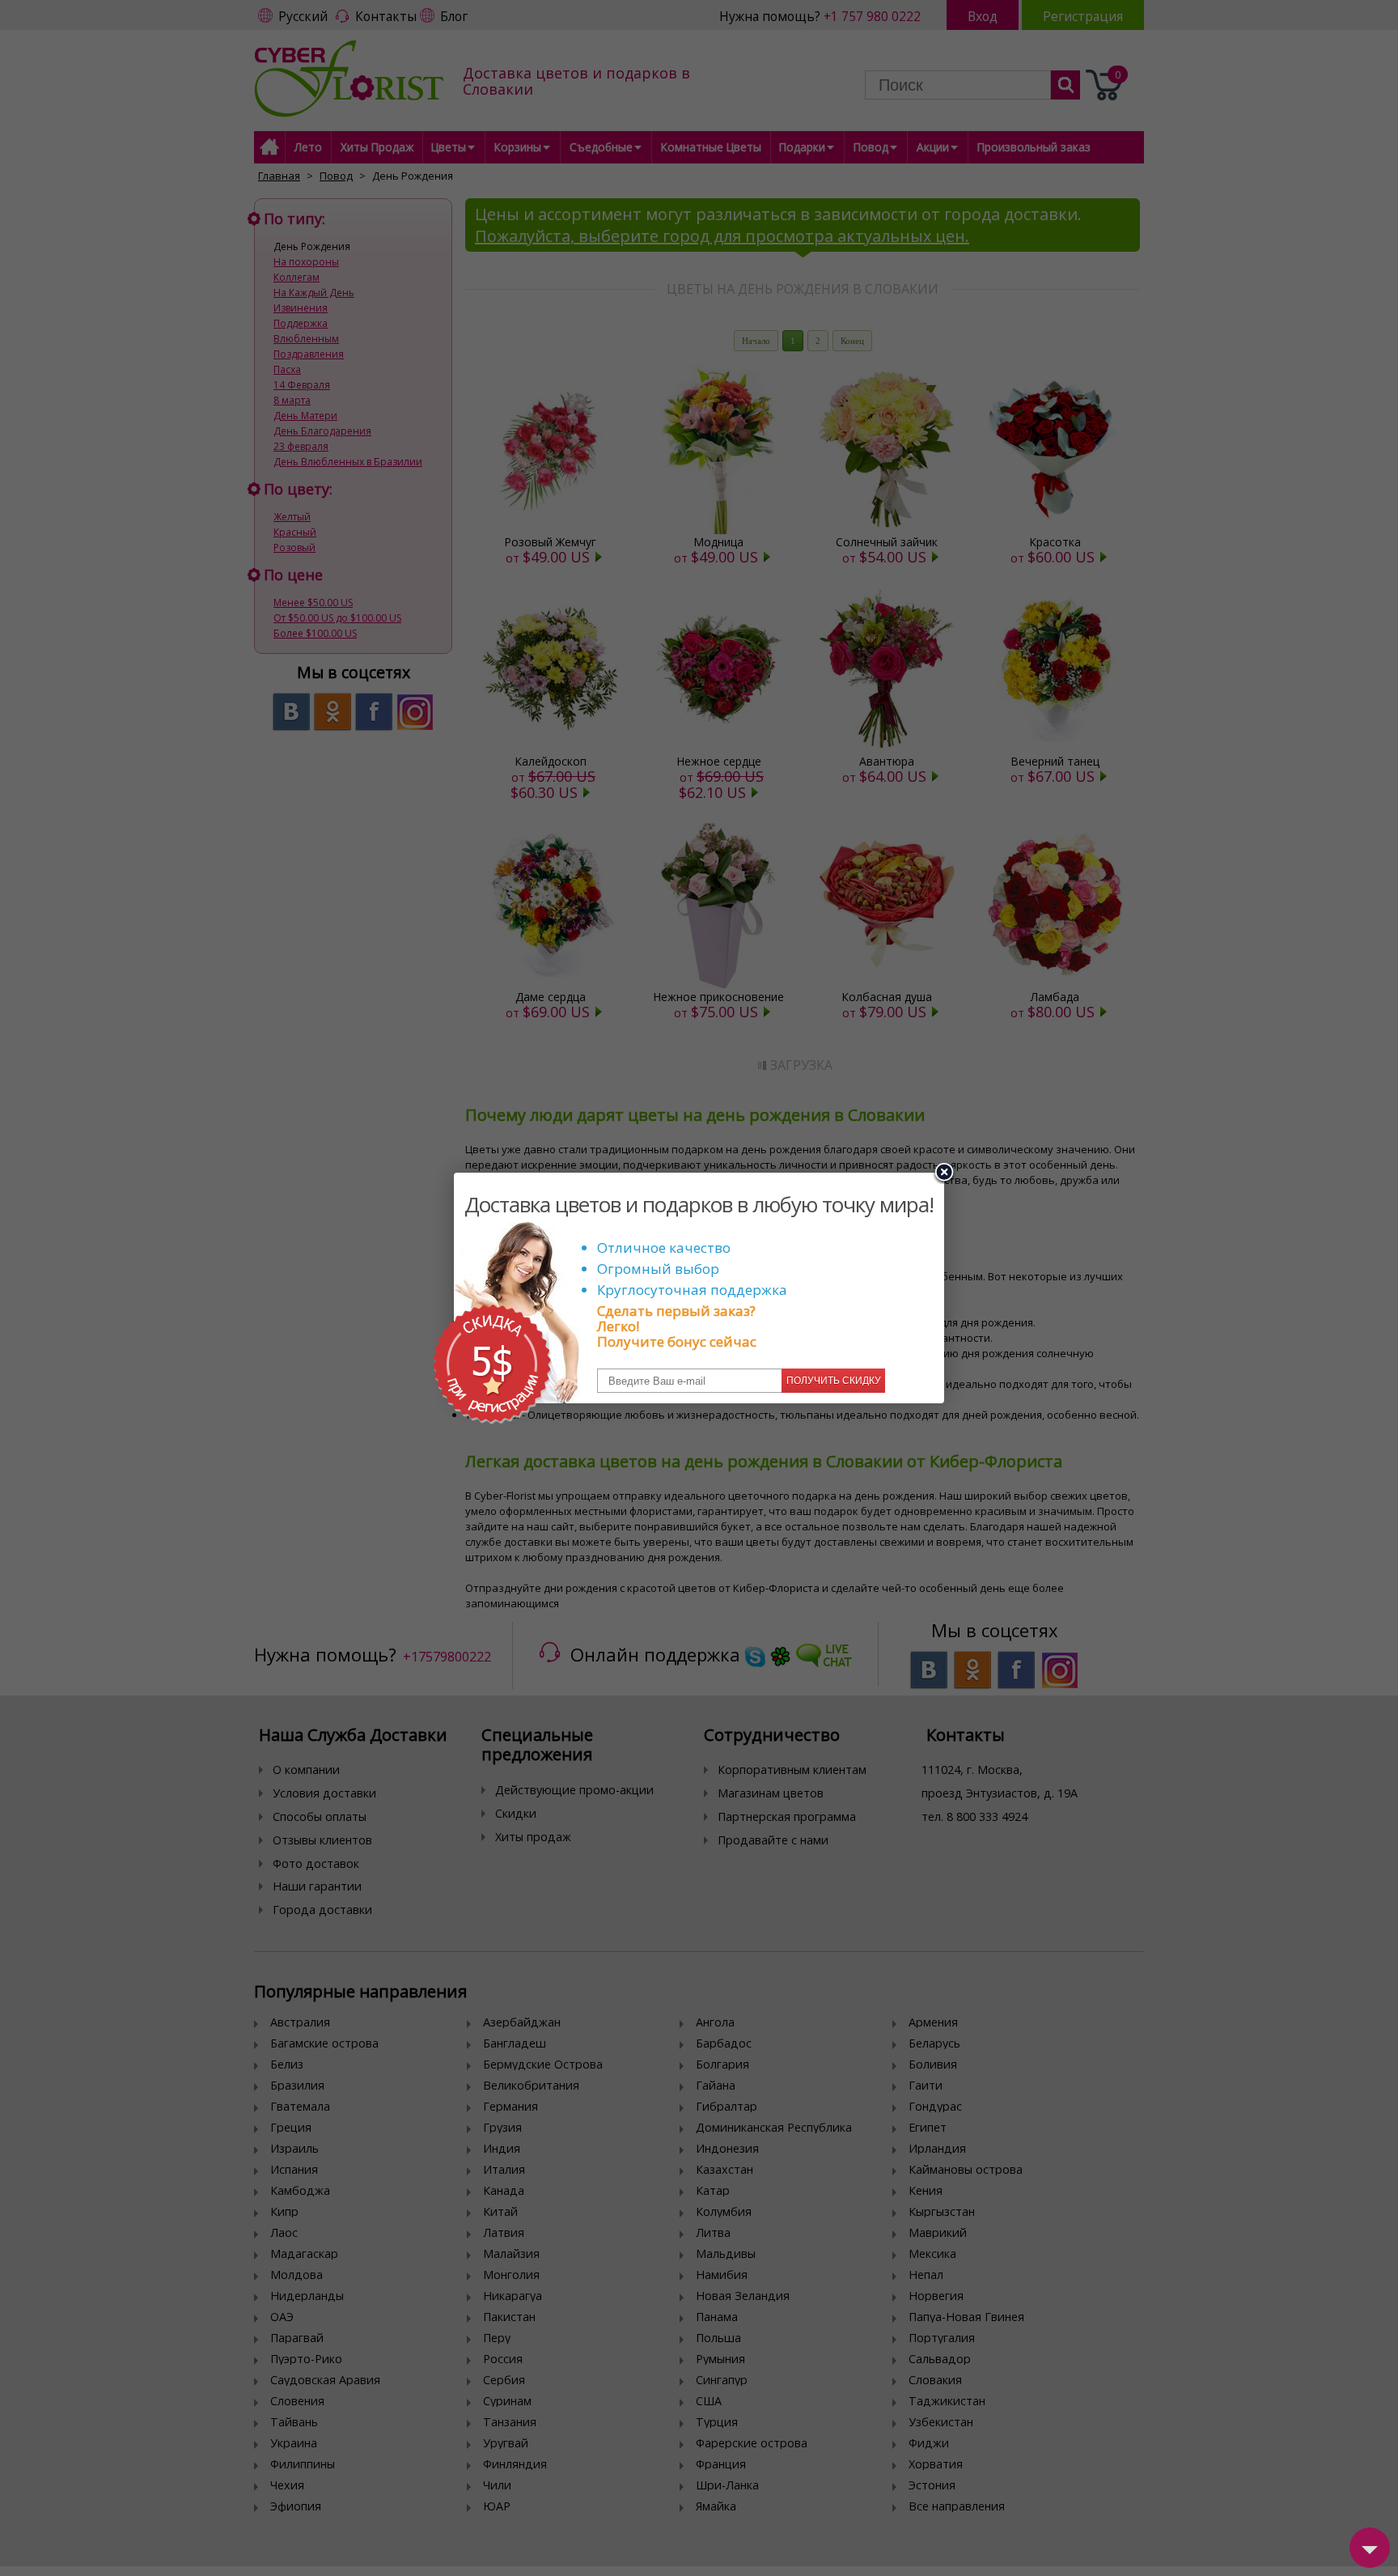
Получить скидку (834, 1381)
